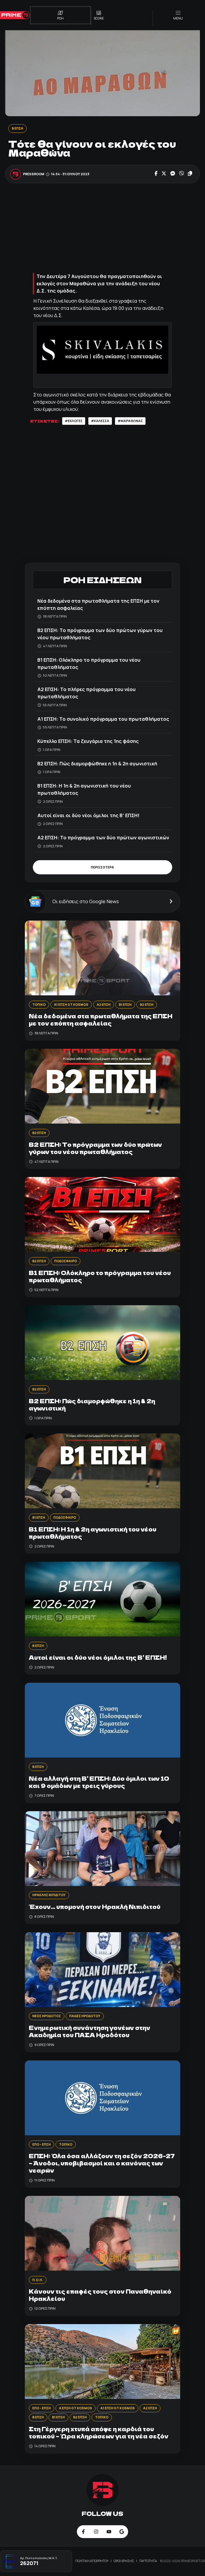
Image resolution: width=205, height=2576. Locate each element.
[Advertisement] (102, 229)
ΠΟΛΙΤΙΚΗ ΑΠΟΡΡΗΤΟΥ (92, 2561)
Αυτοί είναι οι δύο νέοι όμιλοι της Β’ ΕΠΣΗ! (88, 815)
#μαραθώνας (130, 421)
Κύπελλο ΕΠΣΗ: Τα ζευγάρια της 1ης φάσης (88, 741)
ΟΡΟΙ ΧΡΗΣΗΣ (124, 2561)
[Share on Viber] (182, 174)
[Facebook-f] (83, 2532)
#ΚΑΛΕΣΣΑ (100, 421)
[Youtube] (109, 2532)
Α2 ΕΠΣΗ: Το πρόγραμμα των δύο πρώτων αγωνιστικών (103, 837)
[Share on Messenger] (173, 174)
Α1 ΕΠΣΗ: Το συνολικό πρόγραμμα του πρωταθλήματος (103, 719)
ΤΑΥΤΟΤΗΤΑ (148, 2561)
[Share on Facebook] (156, 174)
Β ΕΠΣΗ (17, 128)
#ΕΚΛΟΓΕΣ (74, 421)
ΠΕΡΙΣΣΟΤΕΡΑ (102, 867)
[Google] (122, 2532)
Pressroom (34, 174)
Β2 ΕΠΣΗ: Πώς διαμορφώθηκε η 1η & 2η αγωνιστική (97, 763)
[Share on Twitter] (164, 174)
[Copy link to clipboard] (190, 174)
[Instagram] (96, 2532)
